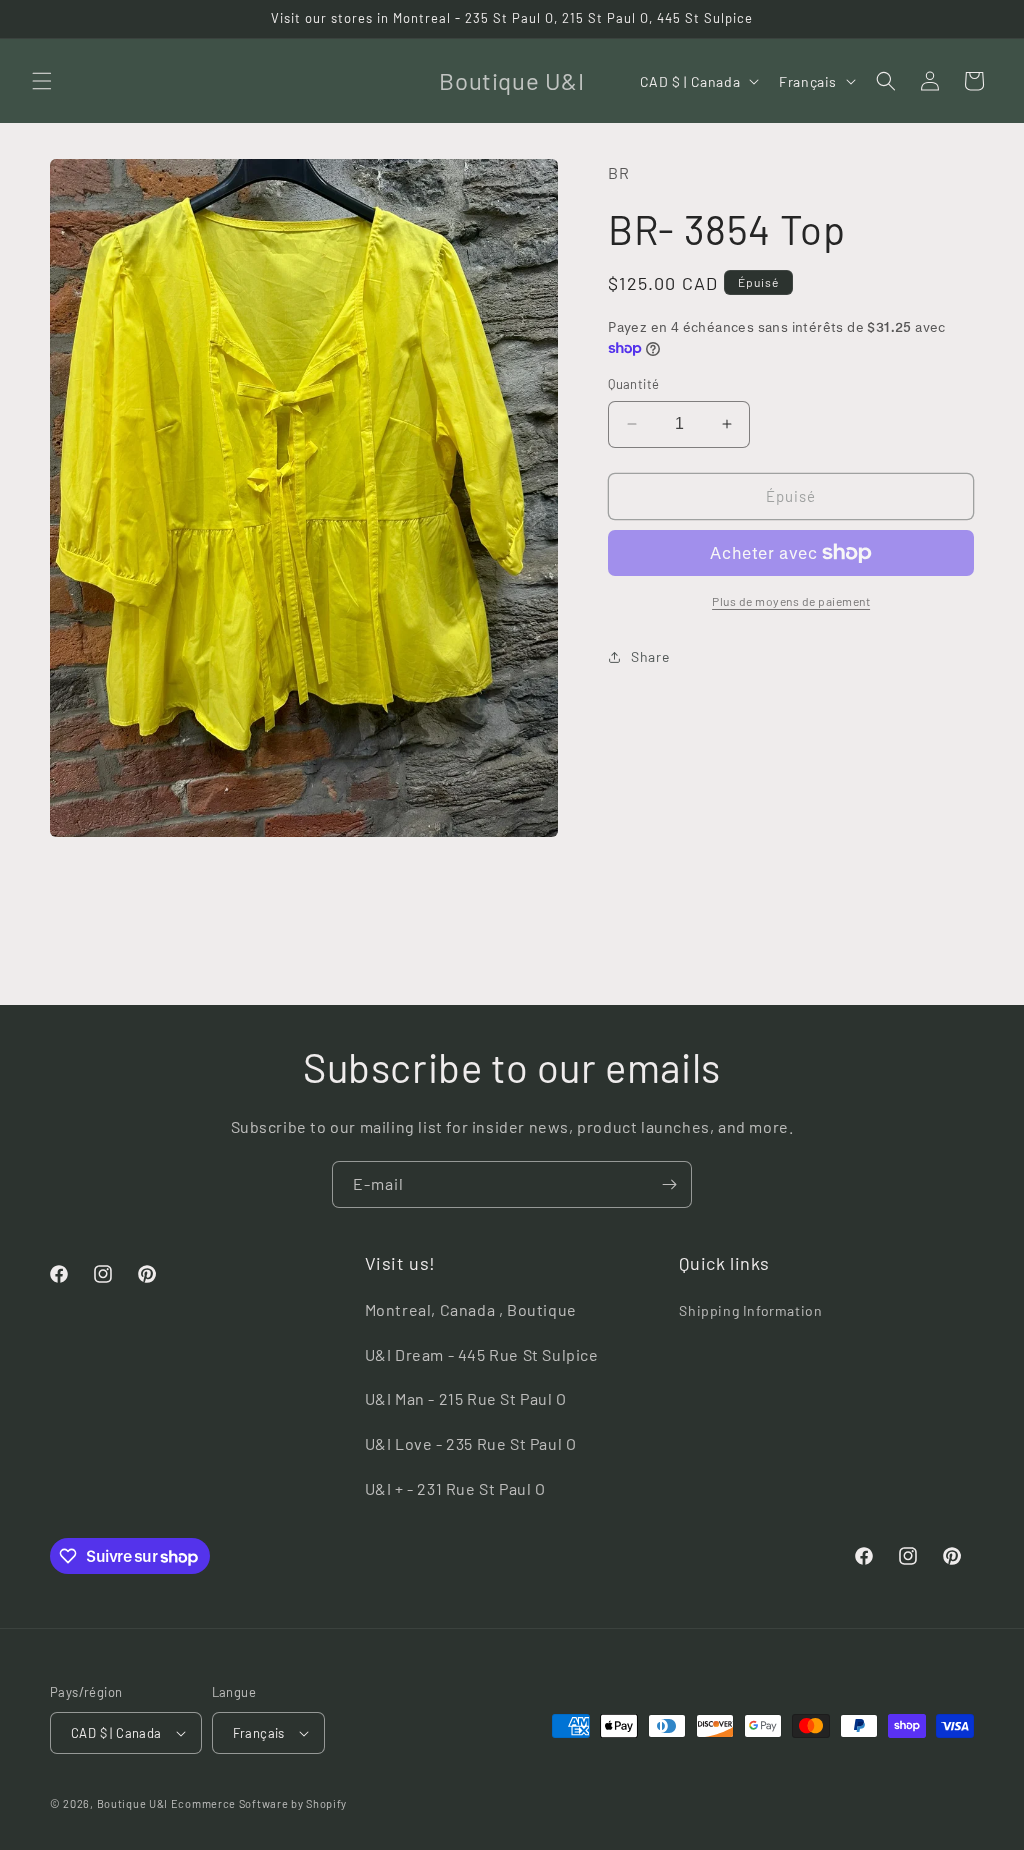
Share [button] (650, 656)
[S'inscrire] (669, 1184)
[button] (42, 81)
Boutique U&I (132, 1803)
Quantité (633, 384)
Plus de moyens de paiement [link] (791, 601)
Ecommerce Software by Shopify (259, 1803)
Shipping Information (750, 1310)
